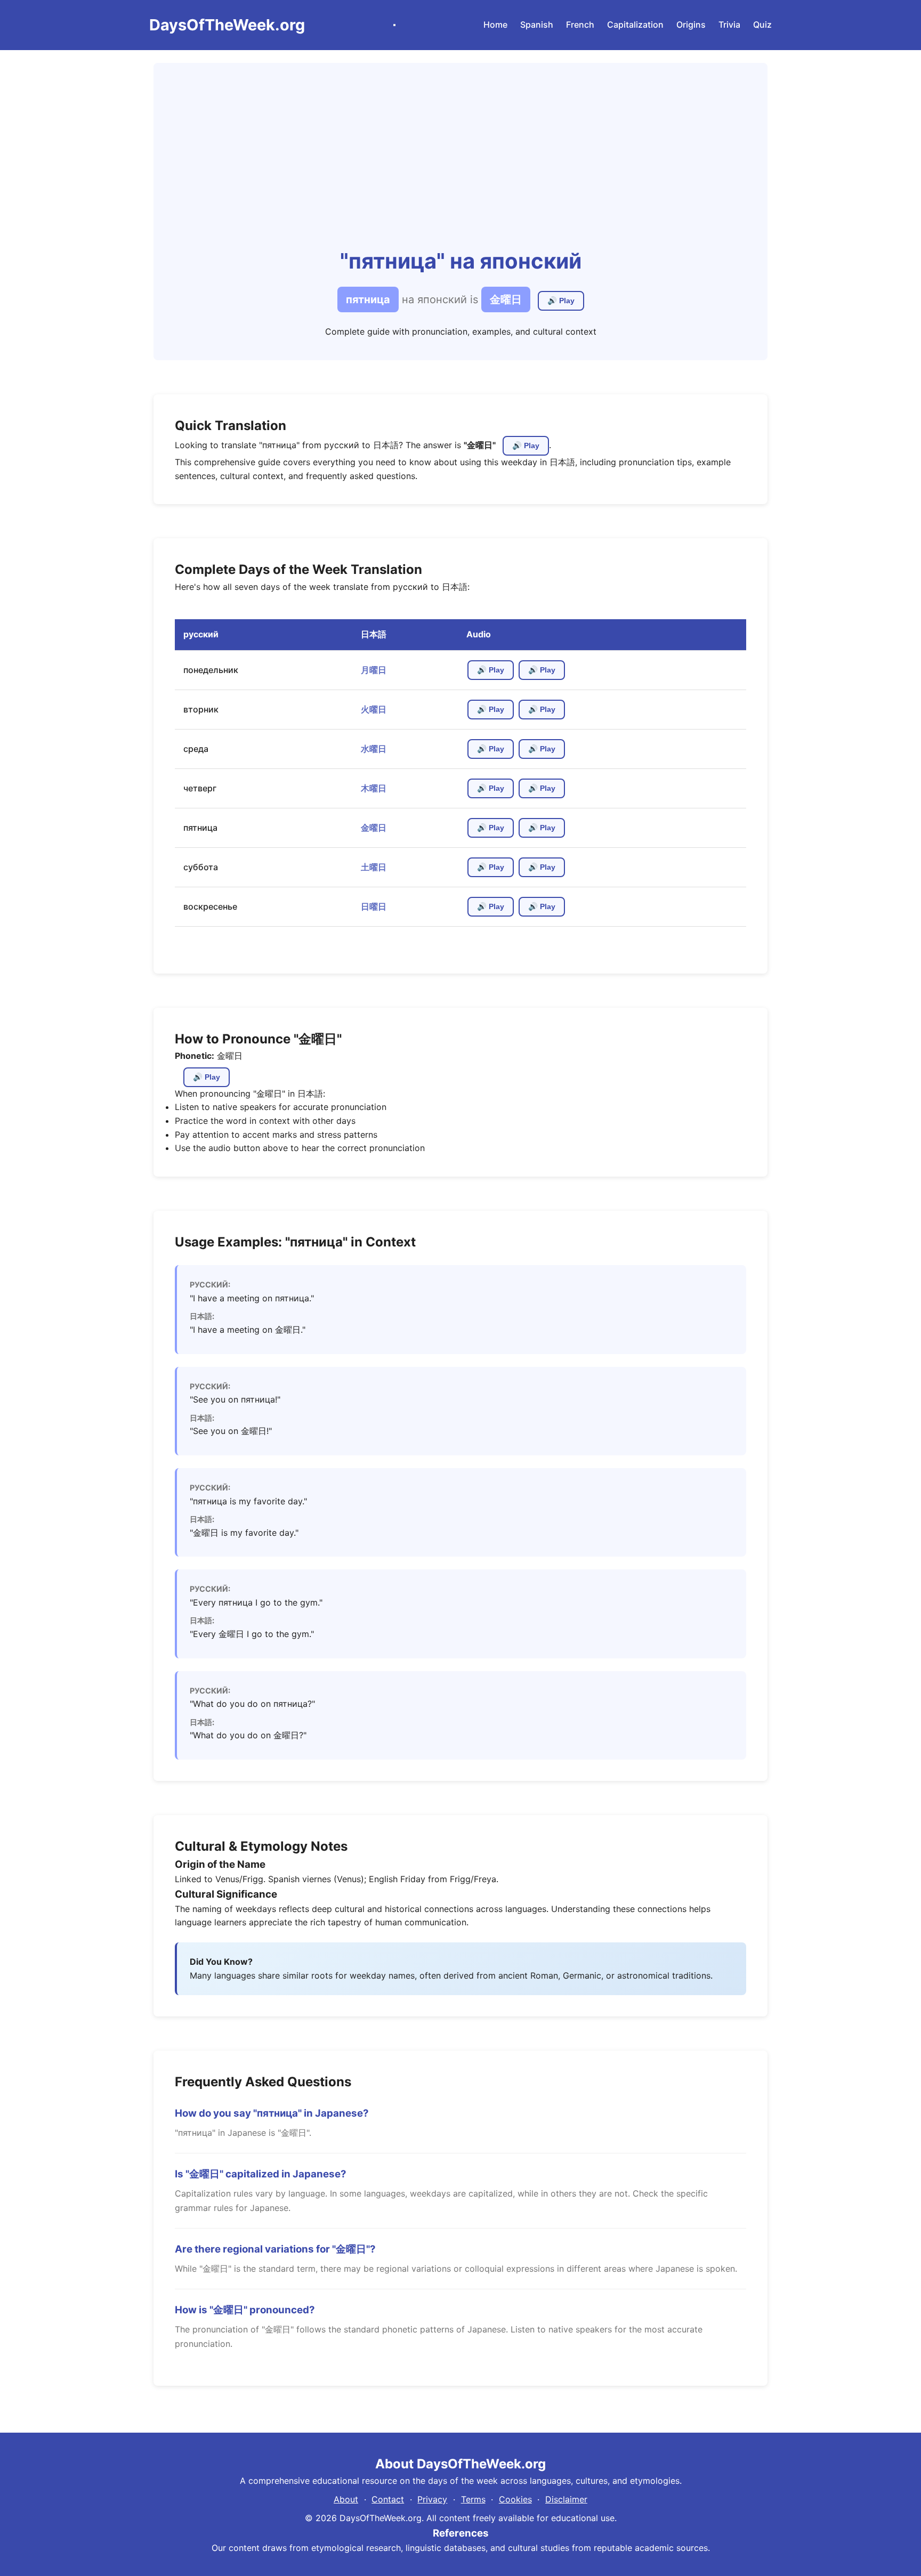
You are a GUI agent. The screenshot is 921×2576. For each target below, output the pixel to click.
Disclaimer (566, 2499)
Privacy (432, 2499)
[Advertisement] (461, 164)
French (580, 25)
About (346, 2499)
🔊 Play (561, 303)
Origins (691, 25)
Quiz (762, 25)
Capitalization (635, 25)
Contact (388, 2499)
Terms (473, 2499)
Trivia (729, 25)
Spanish (537, 25)
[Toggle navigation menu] (394, 25)
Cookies (515, 2499)
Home (495, 25)
